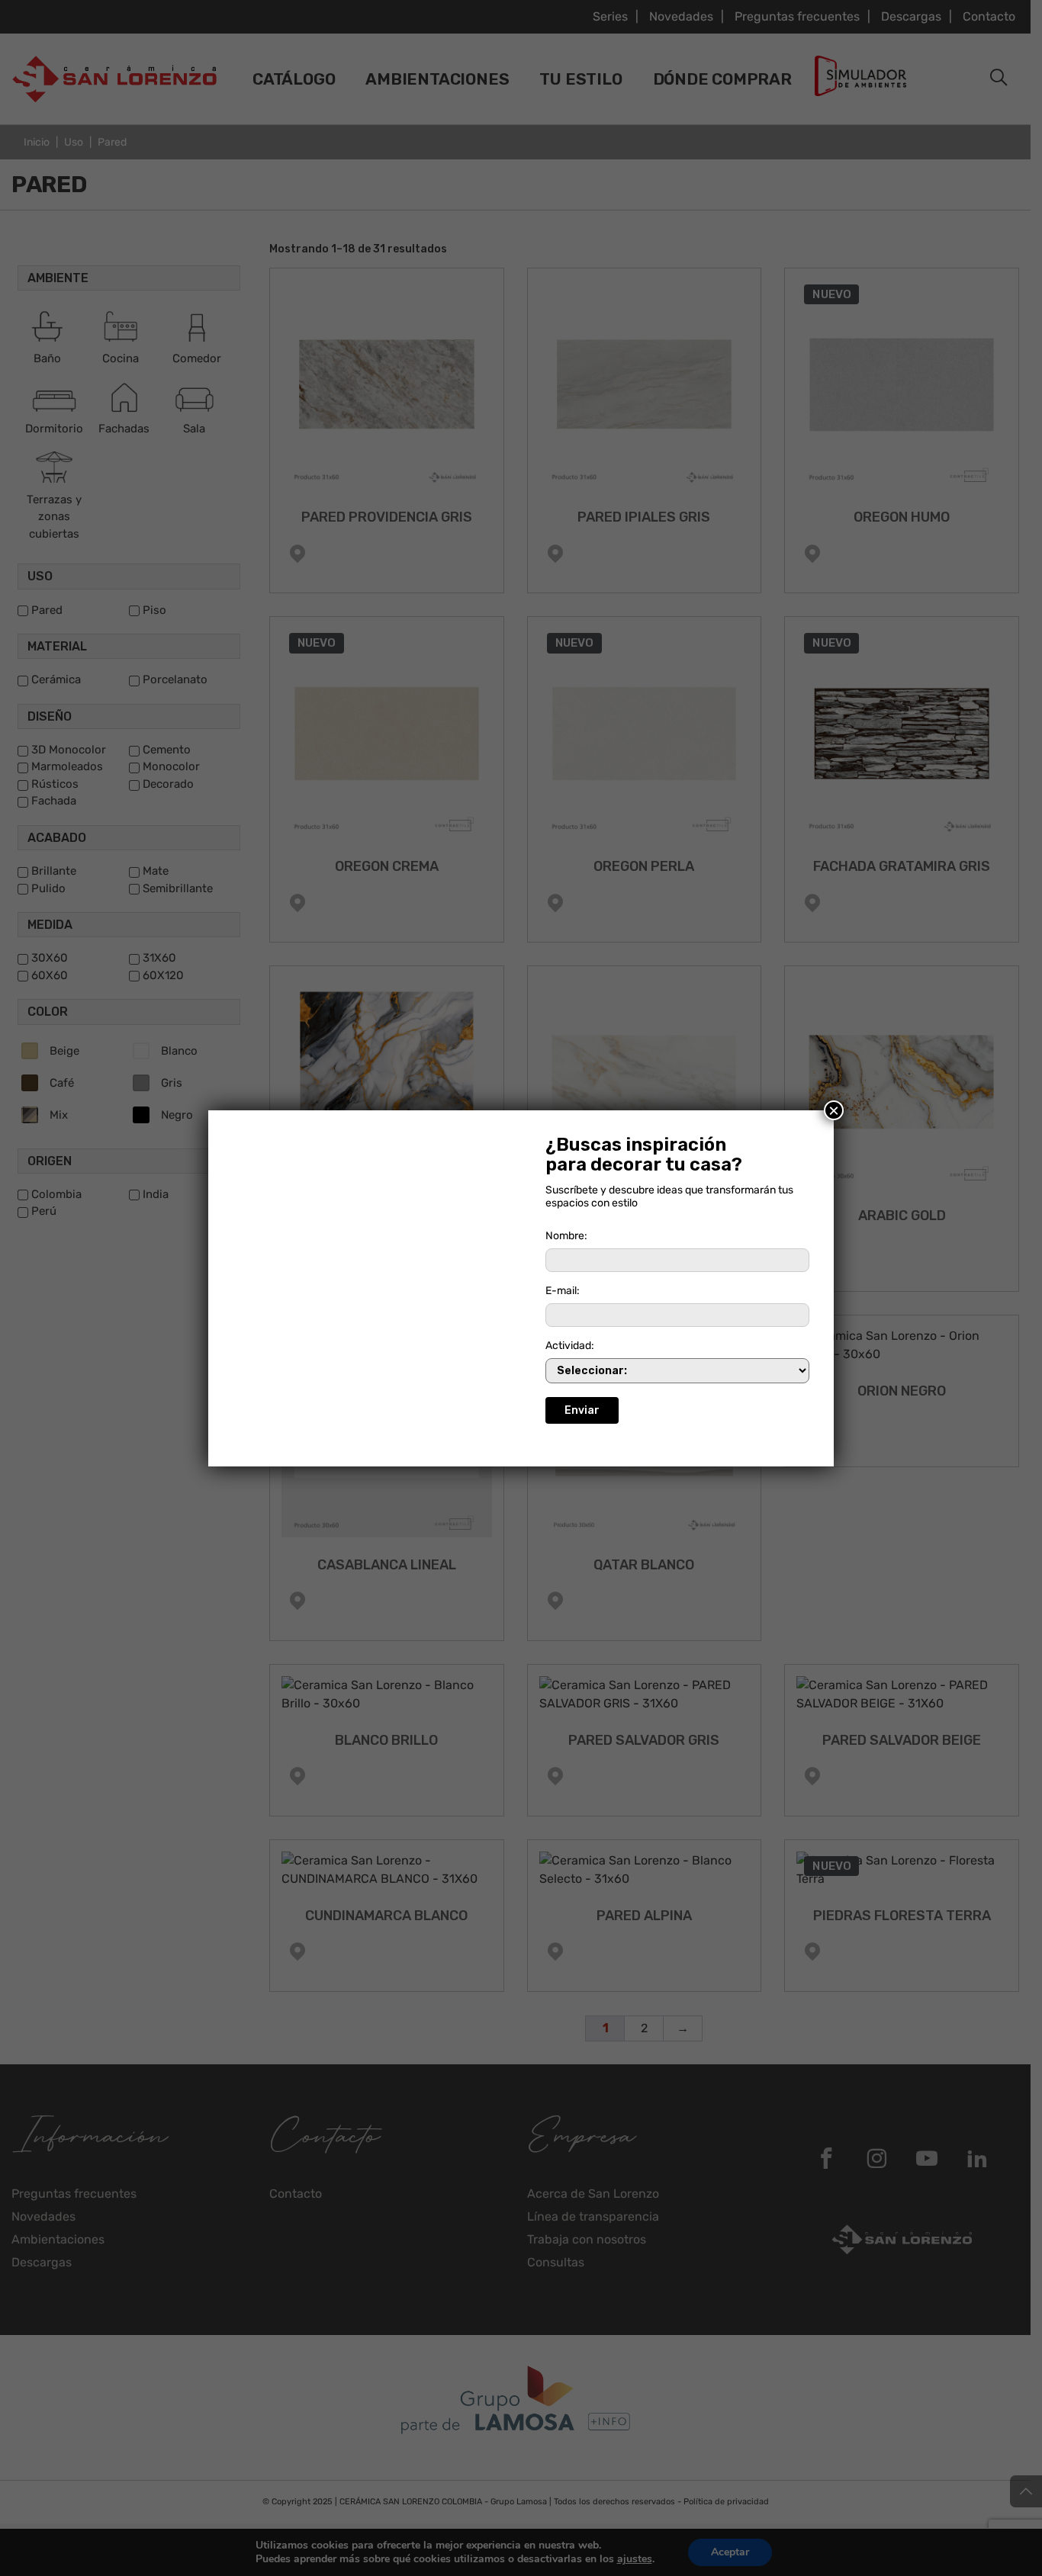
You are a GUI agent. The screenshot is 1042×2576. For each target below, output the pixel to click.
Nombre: (566, 1236)
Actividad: (570, 1346)
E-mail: (563, 1291)
